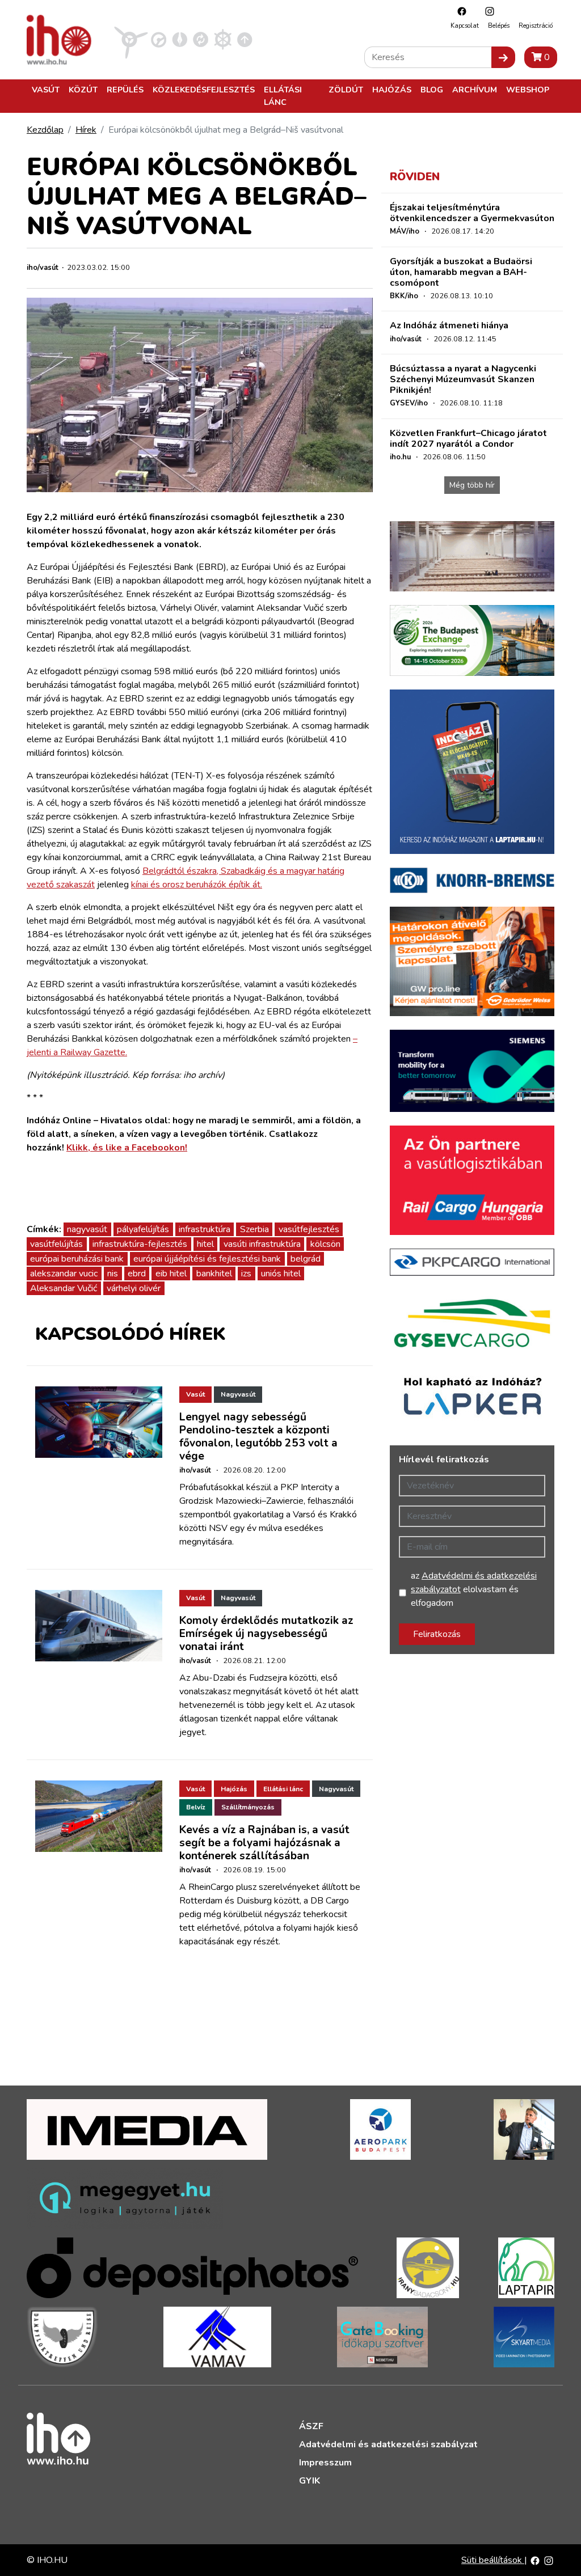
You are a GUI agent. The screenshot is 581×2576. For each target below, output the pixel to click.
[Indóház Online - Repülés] (131, 39)
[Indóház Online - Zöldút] (201, 39)
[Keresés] (503, 57)
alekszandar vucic (64, 1274)
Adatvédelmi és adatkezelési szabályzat (388, 2444)
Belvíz (196, 1807)
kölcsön (325, 1244)
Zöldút (346, 90)
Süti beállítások (493, 2560)
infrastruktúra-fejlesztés (140, 1244)
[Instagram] (487, 11)
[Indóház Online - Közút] (159, 39)
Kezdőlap (45, 130)
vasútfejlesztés (309, 1229)
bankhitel (214, 1274)
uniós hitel (281, 1274)
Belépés (499, 26)
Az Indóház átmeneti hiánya (449, 325)
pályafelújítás (143, 1229)
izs (246, 1274)
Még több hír (472, 485)
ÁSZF (311, 2426)
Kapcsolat (465, 26)
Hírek (86, 130)
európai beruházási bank (77, 1259)
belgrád (306, 1259)
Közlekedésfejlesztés (204, 90)
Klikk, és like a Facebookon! (127, 1148)
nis (113, 1274)
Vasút (46, 90)
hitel (205, 1244)
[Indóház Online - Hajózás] (223, 39)
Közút (83, 90)
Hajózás (392, 90)
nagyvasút (87, 1229)
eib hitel (171, 1274)
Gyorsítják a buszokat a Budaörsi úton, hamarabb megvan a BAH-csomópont (461, 272)
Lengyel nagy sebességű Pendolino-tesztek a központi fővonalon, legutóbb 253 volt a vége (258, 1437)
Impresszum (325, 2463)
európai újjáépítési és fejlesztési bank (207, 1259)
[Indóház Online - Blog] (180, 39)
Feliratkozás (437, 1634)
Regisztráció (536, 26)
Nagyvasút (238, 1394)
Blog (432, 90)
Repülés (125, 90)
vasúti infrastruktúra (262, 1244)
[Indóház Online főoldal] (245, 39)
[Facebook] (459, 11)
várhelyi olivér (134, 1288)
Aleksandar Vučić (64, 1288)
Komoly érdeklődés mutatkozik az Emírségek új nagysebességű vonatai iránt (266, 1634)
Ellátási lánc (283, 96)
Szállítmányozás (248, 1807)
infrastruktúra (205, 1229)
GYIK (310, 2481)
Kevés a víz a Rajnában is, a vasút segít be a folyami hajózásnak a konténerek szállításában (264, 1843)
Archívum (475, 90)
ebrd (137, 1274)
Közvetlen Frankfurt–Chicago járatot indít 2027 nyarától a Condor (468, 439)
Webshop (528, 90)
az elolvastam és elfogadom (474, 1589)
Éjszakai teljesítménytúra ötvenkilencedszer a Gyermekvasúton (472, 213)
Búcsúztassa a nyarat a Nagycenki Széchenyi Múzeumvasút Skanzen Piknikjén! (463, 379)
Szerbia (254, 1229)
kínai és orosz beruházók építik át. (197, 885)
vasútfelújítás (56, 1244)
